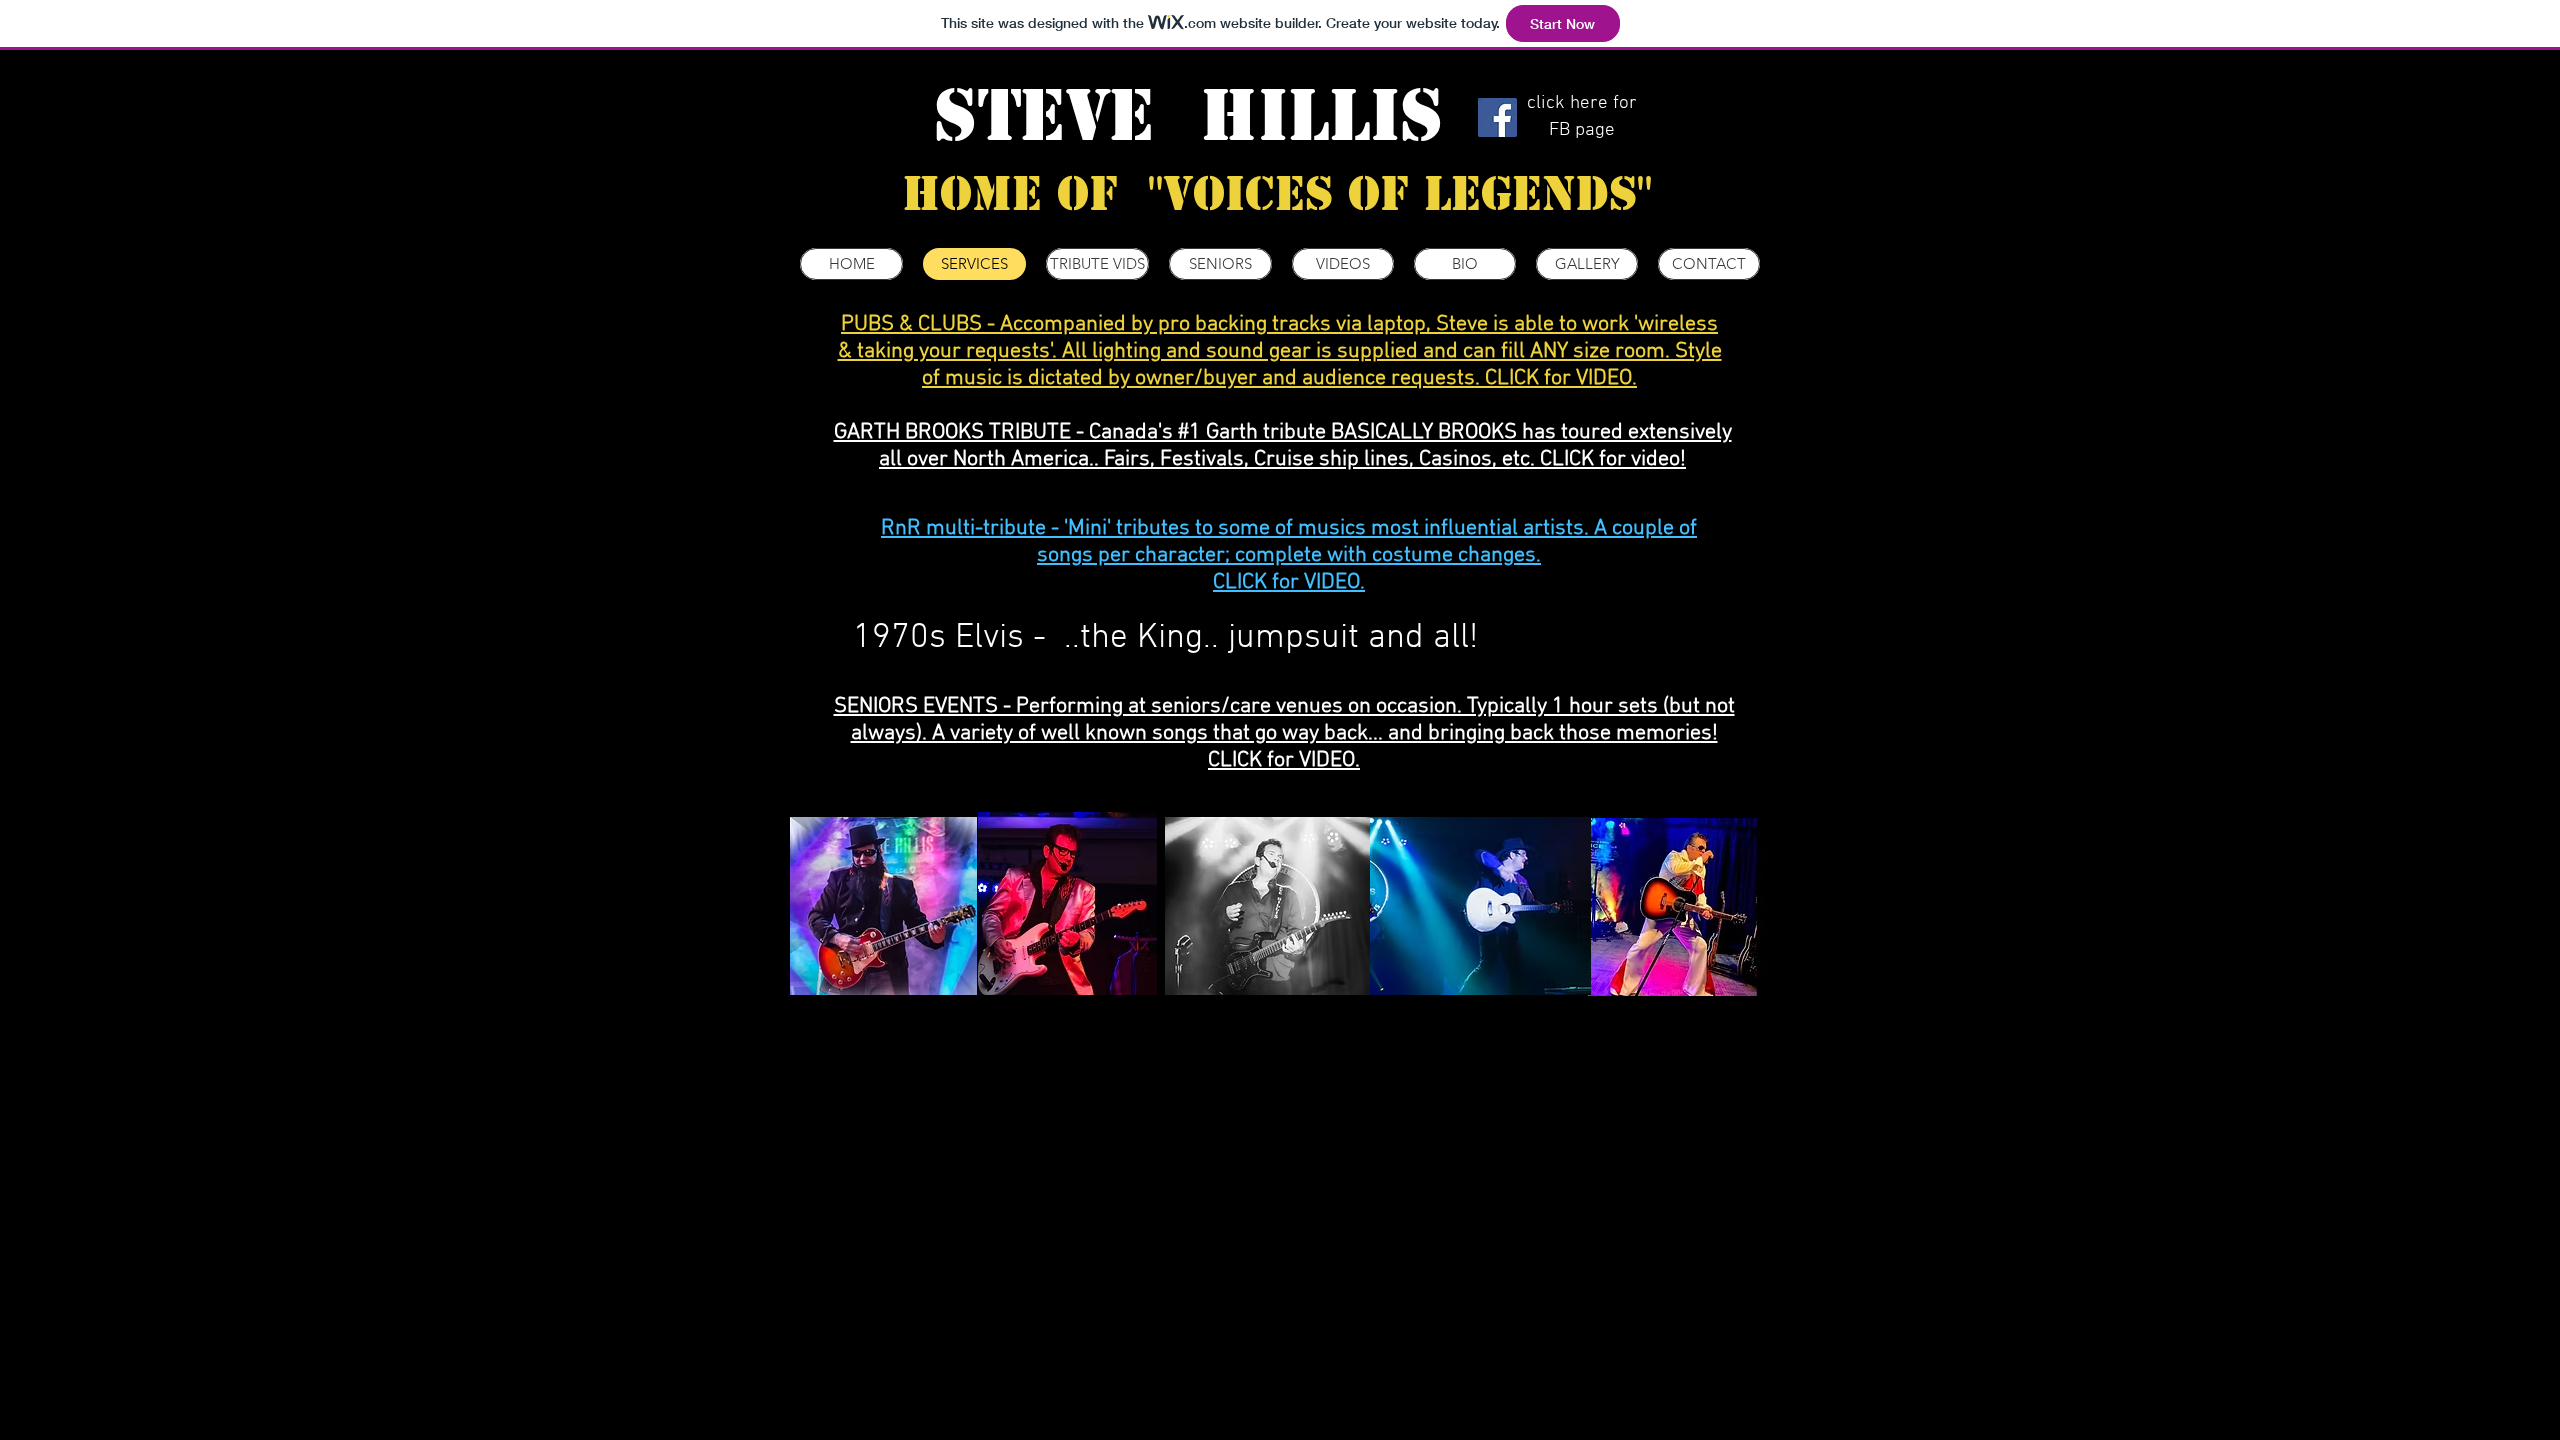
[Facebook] (1497, 117)
